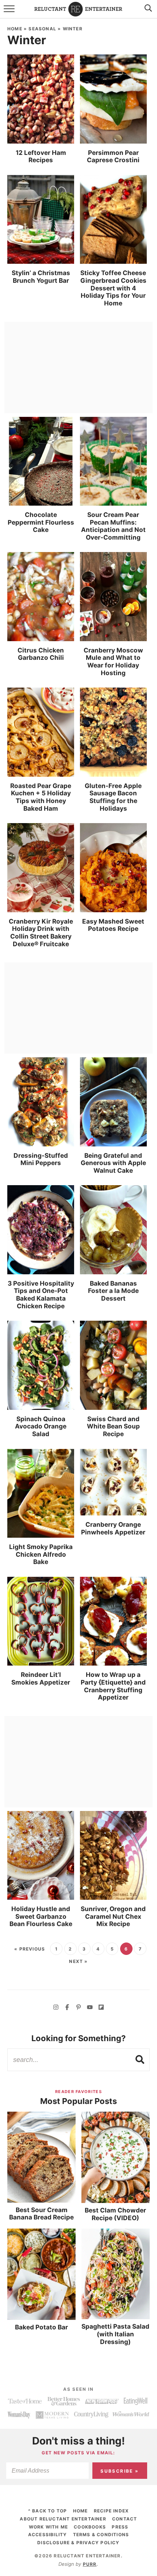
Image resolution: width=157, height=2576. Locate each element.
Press (120, 2527)
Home (15, 29)
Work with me (48, 2527)
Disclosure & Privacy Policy (78, 2543)
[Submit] (140, 2059)
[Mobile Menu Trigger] (10, 13)
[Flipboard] (101, 2008)
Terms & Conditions (101, 2535)
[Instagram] (56, 2008)
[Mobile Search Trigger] (147, 13)
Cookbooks (90, 2527)
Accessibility (48, 2535)
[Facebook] (67, 2008)
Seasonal (42, 29)
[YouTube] (90, 2008)
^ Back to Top (48, 2511)
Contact (125, 2519)
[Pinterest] (78, 2008)
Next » (78, 1961)
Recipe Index (111, 2511)
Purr (90, 2564)
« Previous (30, 1949)
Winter (73, 29)
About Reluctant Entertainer (63, 2519)
